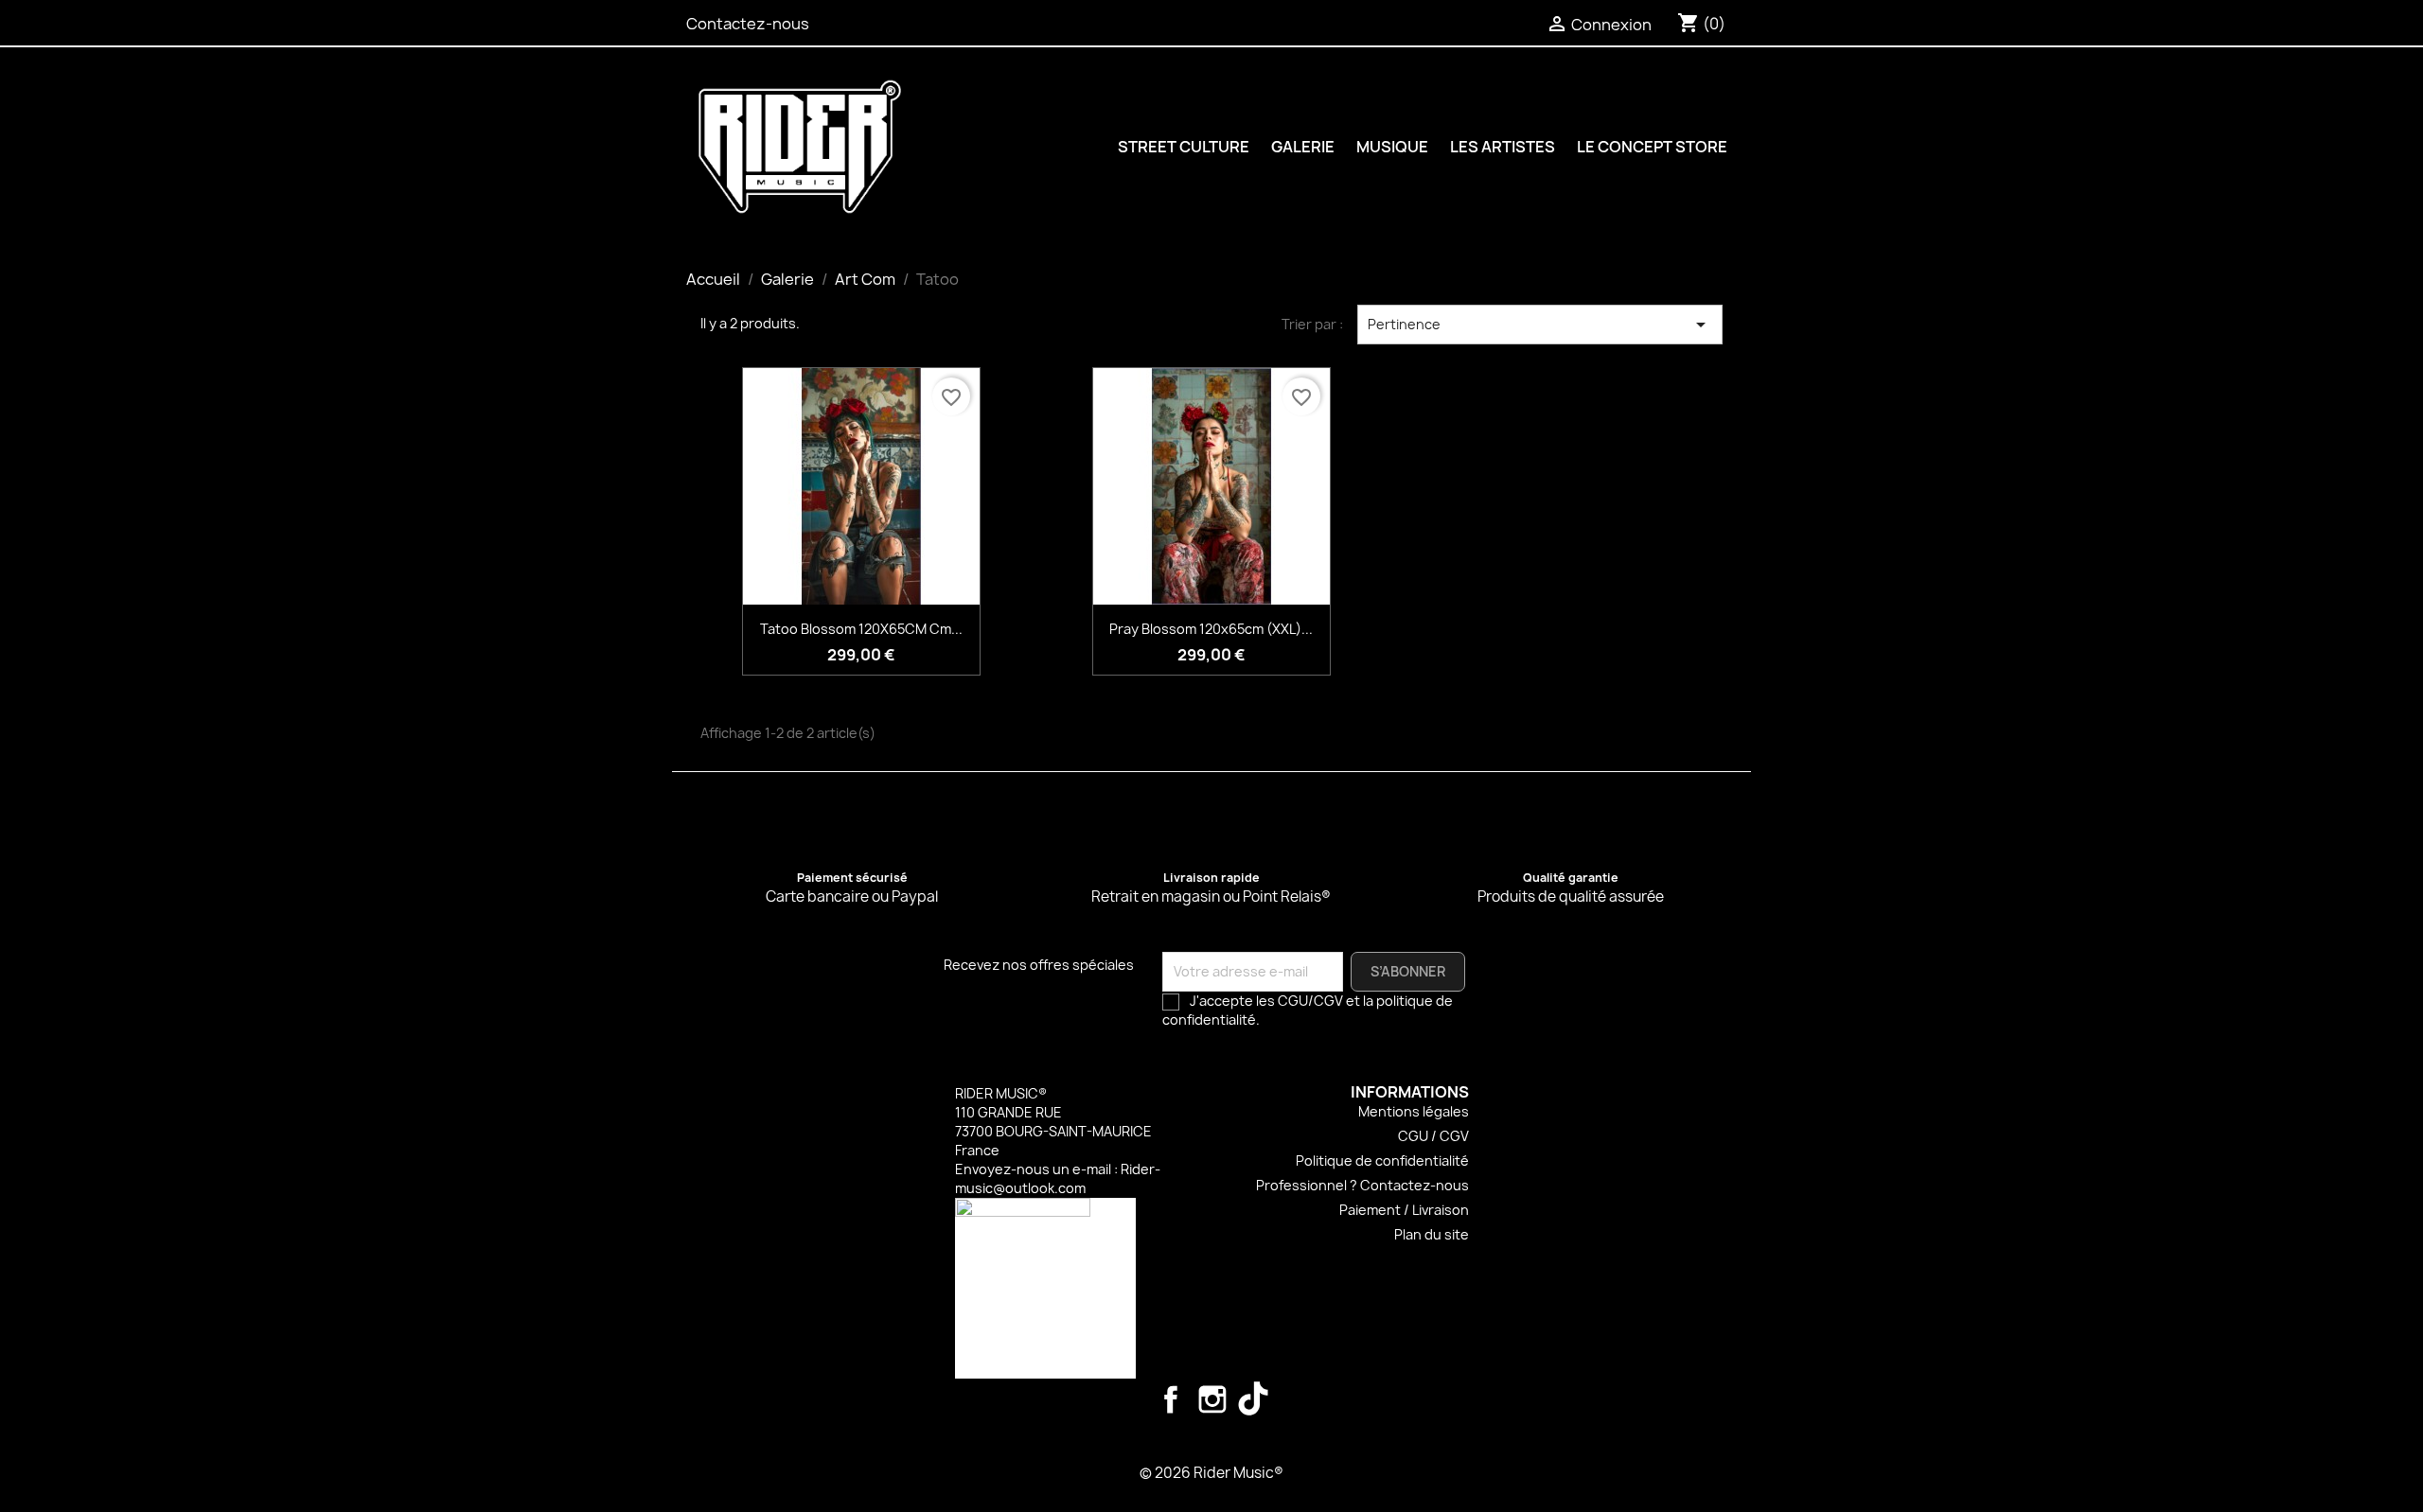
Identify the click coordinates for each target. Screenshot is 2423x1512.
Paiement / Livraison (1404, 1210)
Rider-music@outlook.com (1058, 1178)
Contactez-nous (748, 24)
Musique (1392, 147)
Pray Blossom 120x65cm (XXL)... (1211, 629)
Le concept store (1652, 147)
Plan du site (1432, 1234)
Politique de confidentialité (1382, 1160)
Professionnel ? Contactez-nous (1362, 1185)
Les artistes (1503, 147)
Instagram (1212, 1399)
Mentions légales (1414, 1111)
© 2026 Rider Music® (1211, 1473)
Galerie (1303, 147)
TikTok (1254, 1399)
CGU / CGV (1433, 1136)
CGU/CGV (1310, 1001)
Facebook (1171, 1399)
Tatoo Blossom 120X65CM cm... (861, 629)
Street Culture (1184, 147)
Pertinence (1540, 325)
